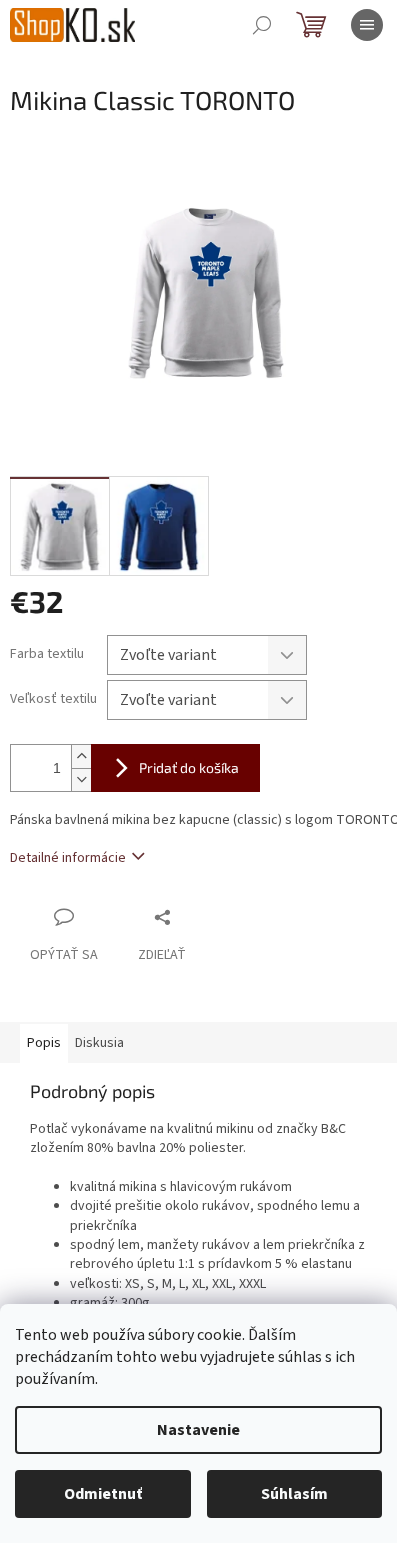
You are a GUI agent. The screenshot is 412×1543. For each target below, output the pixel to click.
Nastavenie (198, 1430)
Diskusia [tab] (99, 1043)
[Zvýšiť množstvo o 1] (81, 756)
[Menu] (367, 25)
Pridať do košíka (189, 767)
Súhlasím (294, 1494)
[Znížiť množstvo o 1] (81, 779)
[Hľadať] (262, 25)
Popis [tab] (44, 1043)
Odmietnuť (103, 1494)
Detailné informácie (68, 858)
